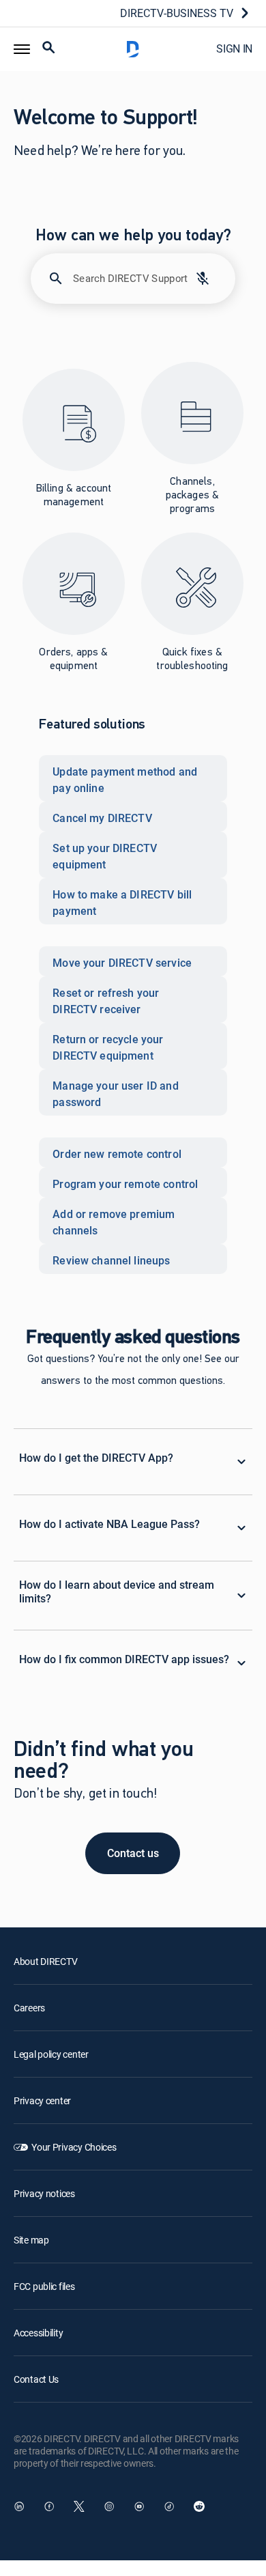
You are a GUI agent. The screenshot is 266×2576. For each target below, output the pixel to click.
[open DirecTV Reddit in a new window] (199, 2506)
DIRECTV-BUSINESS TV (177, 13)
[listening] (203, 279)
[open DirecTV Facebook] (49, 2506)
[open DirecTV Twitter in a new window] (79, 2506)
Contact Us (36, 2379)
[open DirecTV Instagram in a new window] (109, 2506)
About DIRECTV (45, 1961)
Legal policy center (51, 2054)
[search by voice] (203, 279)
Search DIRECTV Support (131, 278)
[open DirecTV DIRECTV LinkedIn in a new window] (19, 2506)
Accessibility (38, 2333)
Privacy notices (44, 2193)
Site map (31, 2240)
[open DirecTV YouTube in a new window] (139, 2506)
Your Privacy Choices (74, 2147)
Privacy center (42, 2100)
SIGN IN (234, 48)
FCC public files (44, 2286)
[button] (22, 49)
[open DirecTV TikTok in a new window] (169, 2506)
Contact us (133, 1853)
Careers (29, 2008)
